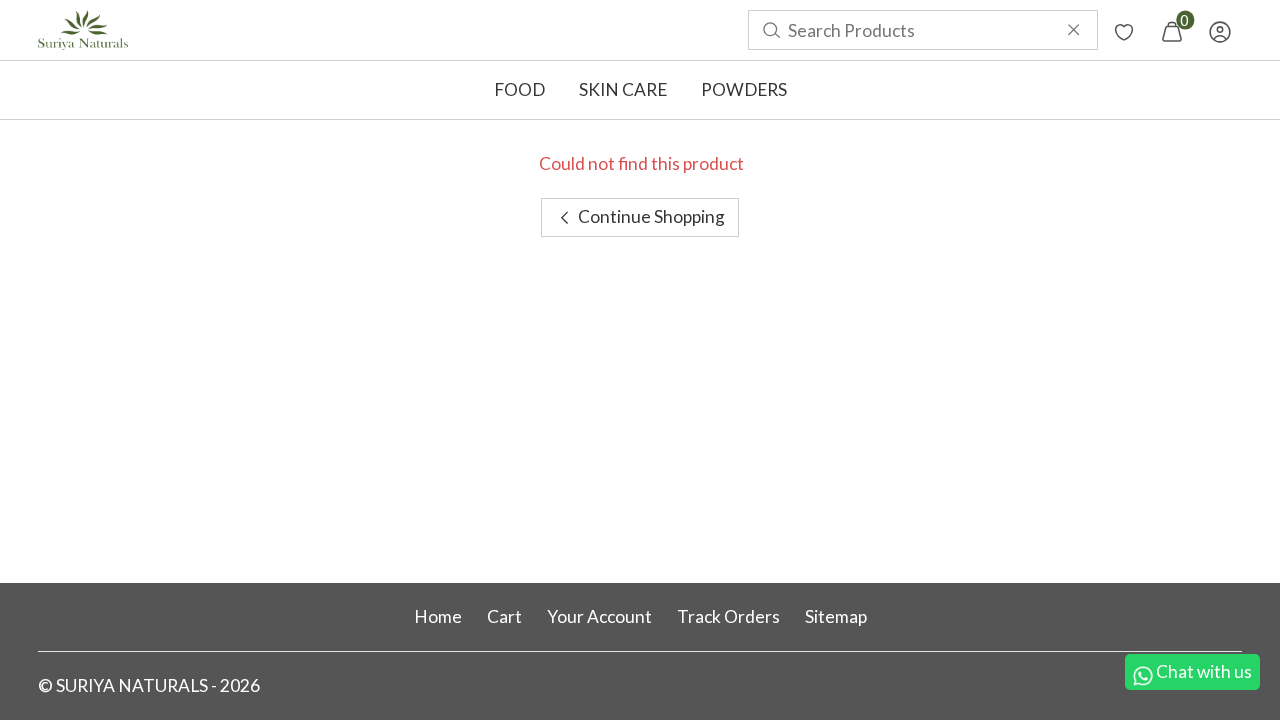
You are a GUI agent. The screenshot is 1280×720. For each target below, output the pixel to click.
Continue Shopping (650, 216)
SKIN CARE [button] (623, 89)
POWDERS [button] (744, 89)
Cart (504, 616)
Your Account (599, 616)
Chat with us (1204, 671)
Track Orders (728, 616)
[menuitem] (83, 30)
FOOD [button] (519, 89)
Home (438, 616)
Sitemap (836, 616)
